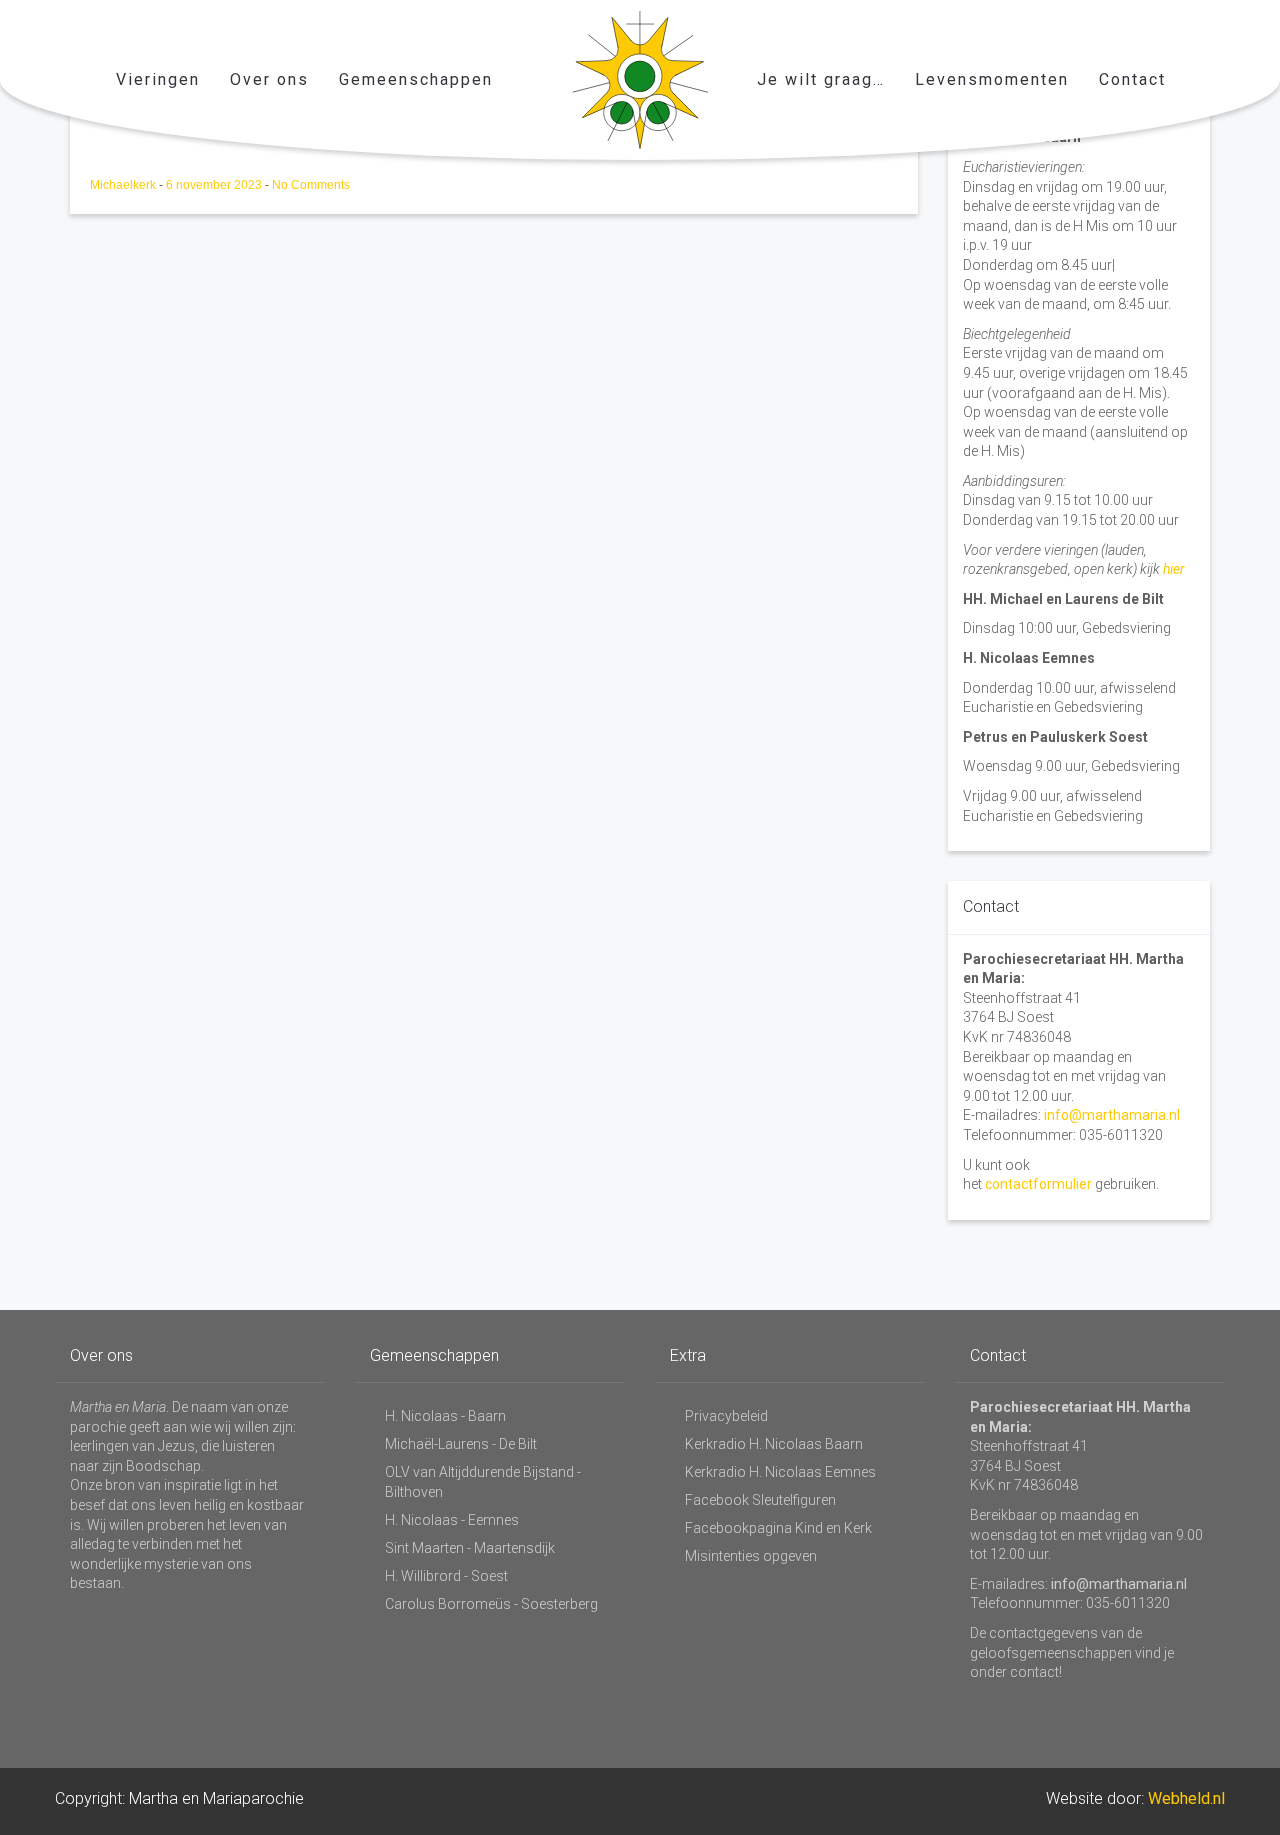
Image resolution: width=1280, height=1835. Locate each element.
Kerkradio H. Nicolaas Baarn (774, 1444)
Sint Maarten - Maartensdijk (470, 1548)
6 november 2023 (215, 185)
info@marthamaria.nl (1112, 1115)
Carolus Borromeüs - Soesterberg (491, 1604)
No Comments (311, 185)
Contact (1132, 79)
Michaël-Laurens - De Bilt (461, 1444)
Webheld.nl (1186, 1798)
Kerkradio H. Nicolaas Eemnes (780, 1472)
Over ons (269, 79)
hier (1174, 569)
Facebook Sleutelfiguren (760, 1500)
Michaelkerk (124, 185)
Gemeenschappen (416, 79)
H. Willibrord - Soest (446, 1576)
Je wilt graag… (821, 79)
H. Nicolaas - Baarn (445, 1416)
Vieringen (158, 79)
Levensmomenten (992, 79)
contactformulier (1038, 1184)
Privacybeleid (726, 1416)
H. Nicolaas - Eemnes (452, 1520)
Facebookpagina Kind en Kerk (778, 1528)
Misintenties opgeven (751, 1556)
